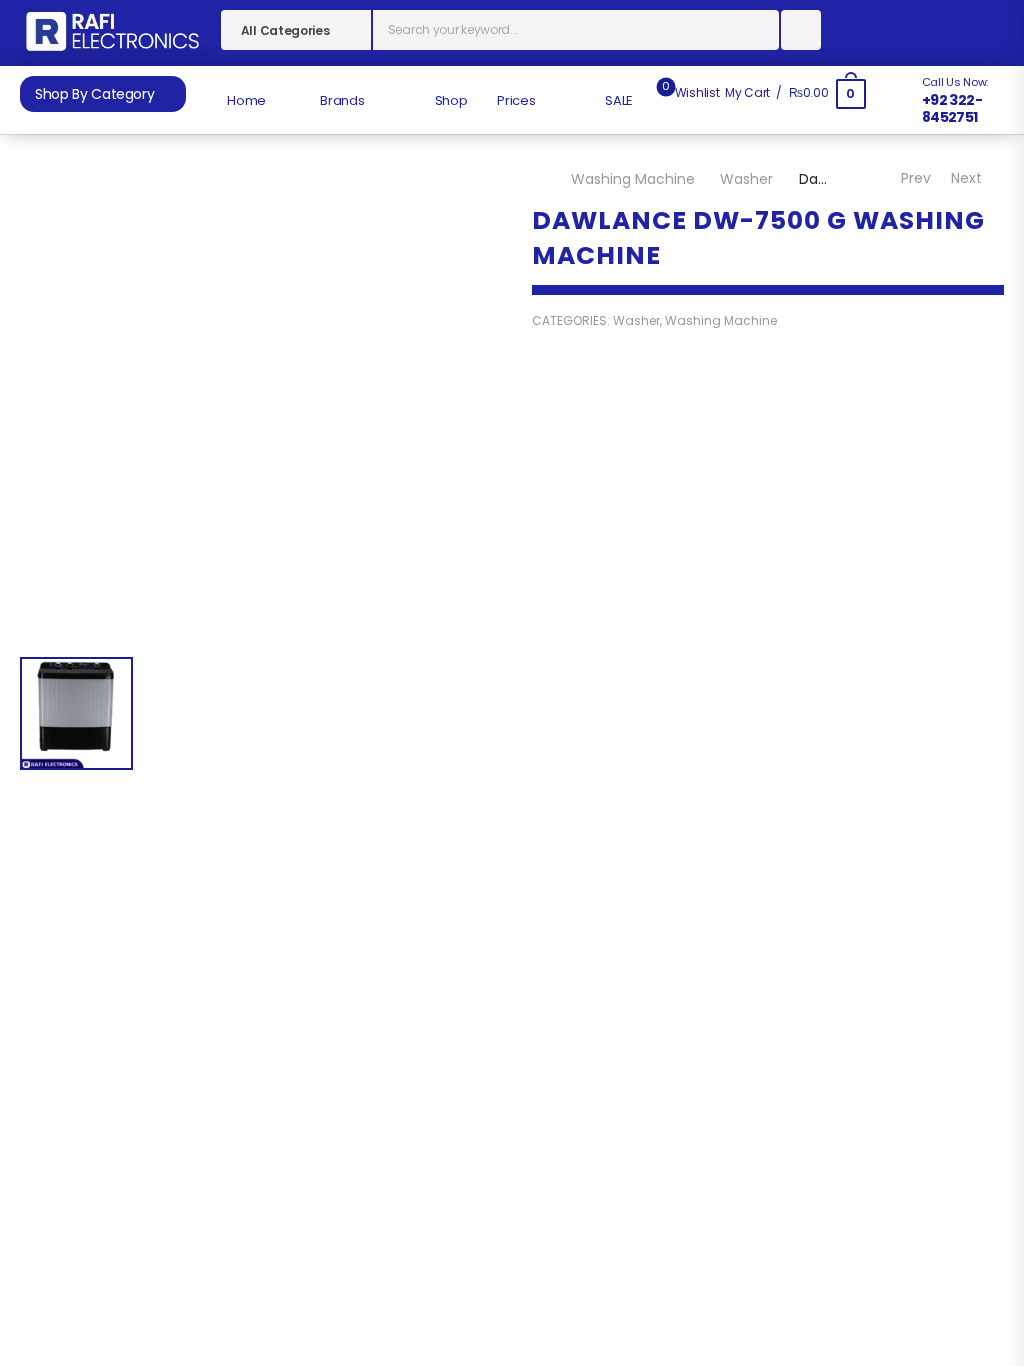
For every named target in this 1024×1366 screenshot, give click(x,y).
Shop (449, 100)
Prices (516, 100)
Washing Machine (633, 179)
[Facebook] (550, 665)
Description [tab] (441, 862)
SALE (618, 100)
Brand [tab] (612, 862)
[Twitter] (590, 665)
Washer (746, 179)
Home (245, 100)
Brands (341, 100)
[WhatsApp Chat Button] (984, 1256)
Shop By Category (94, 94)
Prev (914, 178)
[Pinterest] (631, 665)
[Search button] (801, 30)
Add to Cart (766, 553)
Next (968, 178)
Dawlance (566, 634)
